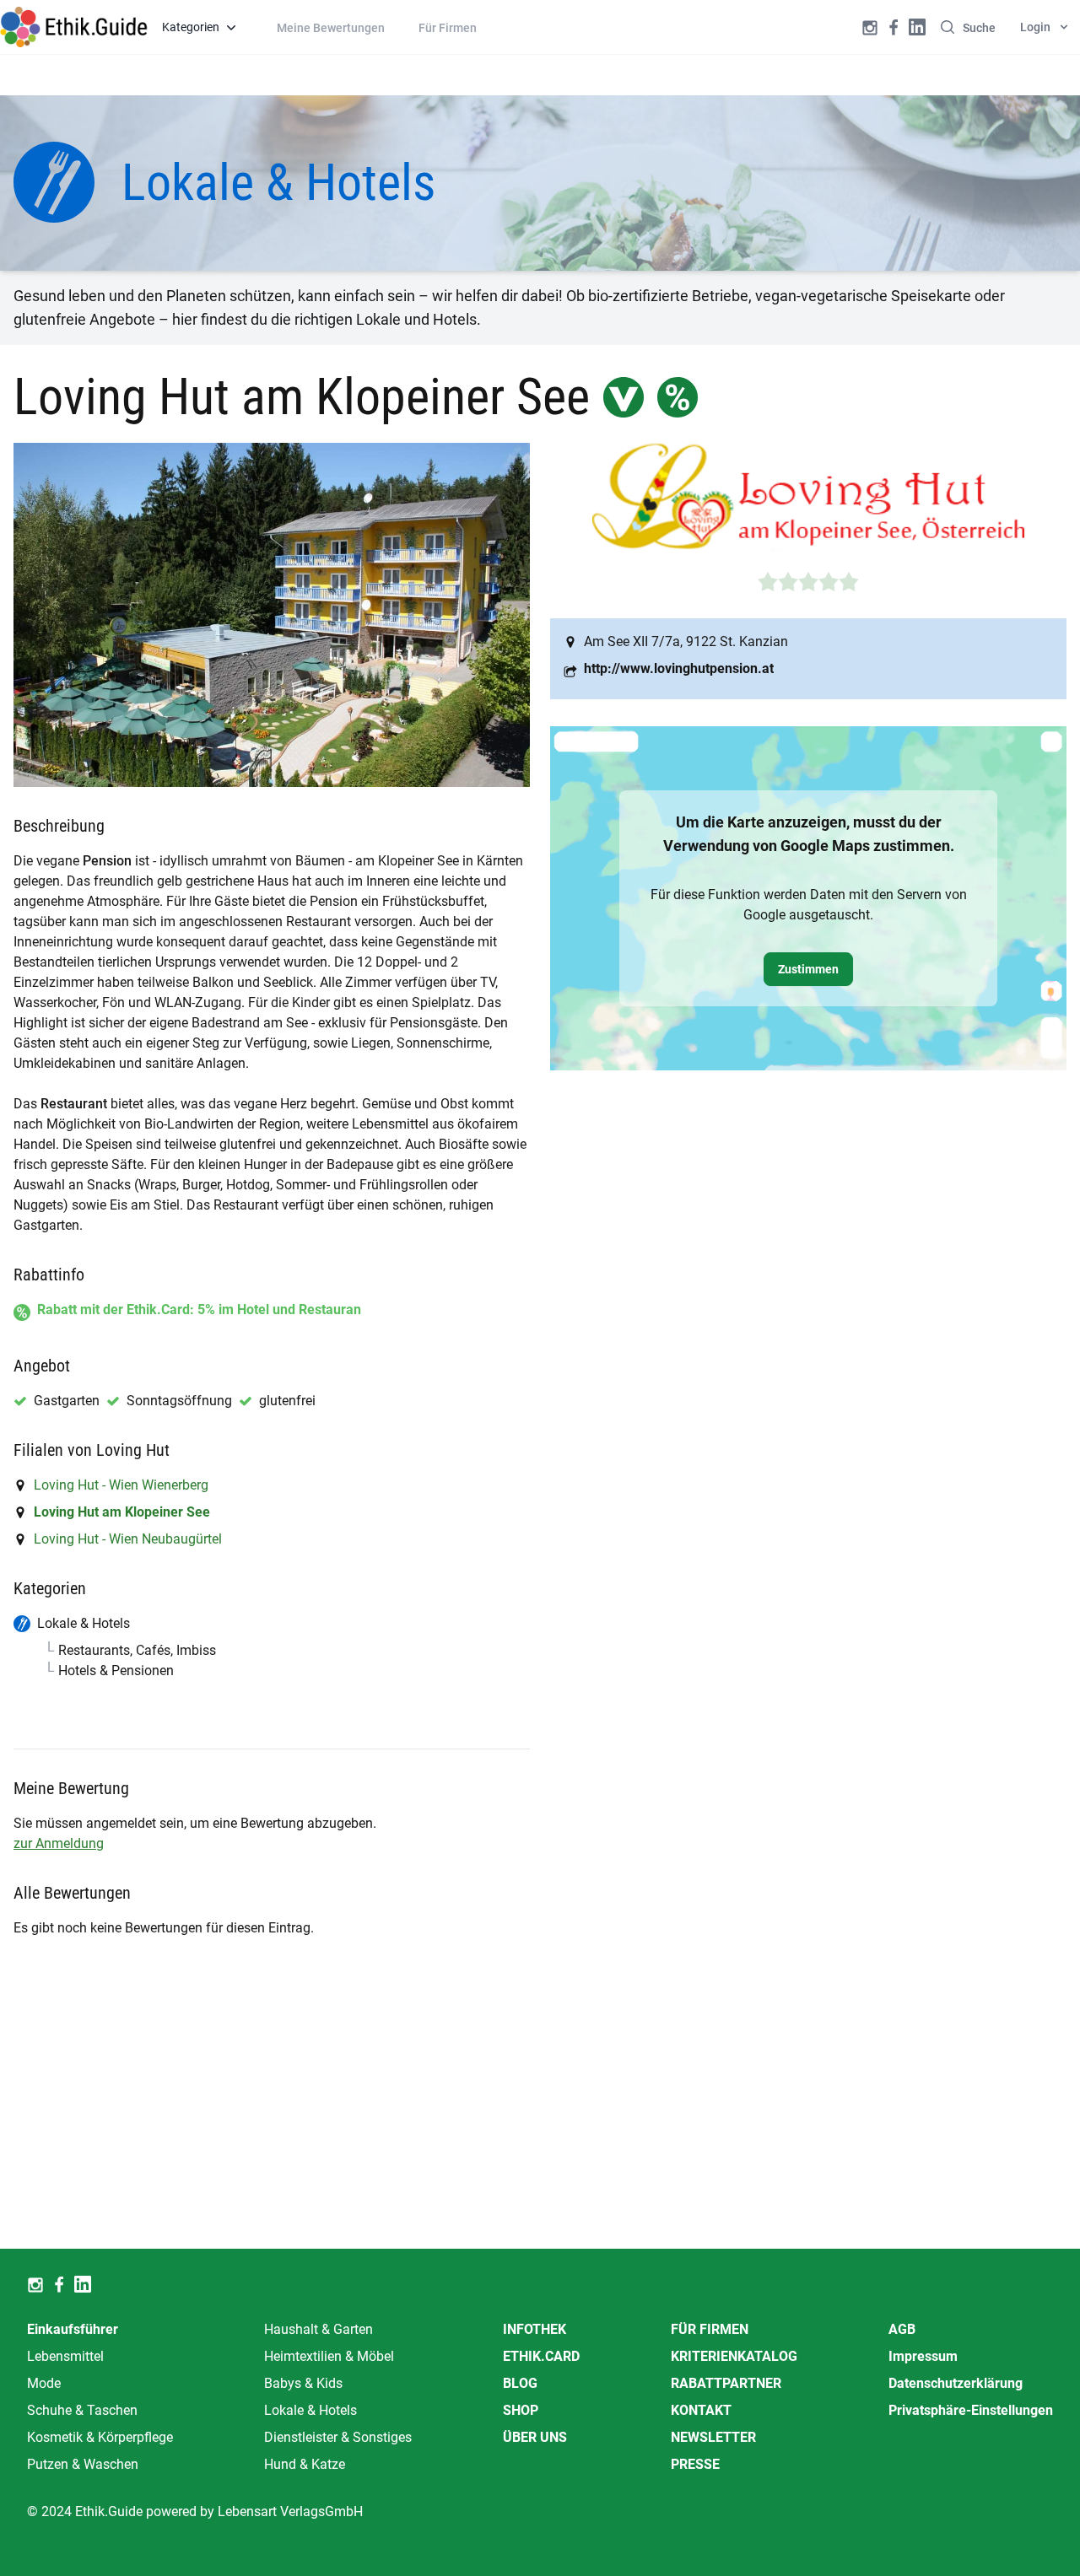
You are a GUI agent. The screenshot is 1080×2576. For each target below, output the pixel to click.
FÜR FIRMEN (710, 2329)
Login (1035, 27)
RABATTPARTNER (726, 2383)
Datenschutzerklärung (956, 2383)
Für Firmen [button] (448, 28)
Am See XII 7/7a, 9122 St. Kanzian (686, 641)
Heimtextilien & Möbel (329, 2356)
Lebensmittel (65, 2356)
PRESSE (695, 2464)
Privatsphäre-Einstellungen (971, 2410)
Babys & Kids (303, 2383)
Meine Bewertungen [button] (331, 28)
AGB (902, 2329)
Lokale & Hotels (310, 2410)
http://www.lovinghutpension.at (679, 668)
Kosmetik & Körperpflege (100, 2437)
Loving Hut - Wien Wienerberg (121, 1485)
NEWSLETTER (713, 2437)
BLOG (520, 2383)
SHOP (521, 2410)
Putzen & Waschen (83, 2464)
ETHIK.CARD (541, 2356)
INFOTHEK (535, 2329)
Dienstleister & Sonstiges (338, 2437)
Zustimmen (808, 969)
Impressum (923, 2356)
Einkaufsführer (73, 2329)
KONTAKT (701, 2410)
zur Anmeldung (59, 1843)
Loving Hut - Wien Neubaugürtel (128, 1539)
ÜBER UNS (535, 2437)
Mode (44, 2383)
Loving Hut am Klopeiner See (122, 1512)
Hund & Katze (305, 2464)
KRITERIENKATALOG (734, 2356)
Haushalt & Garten (319, 2329)
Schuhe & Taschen (82, 2410)
